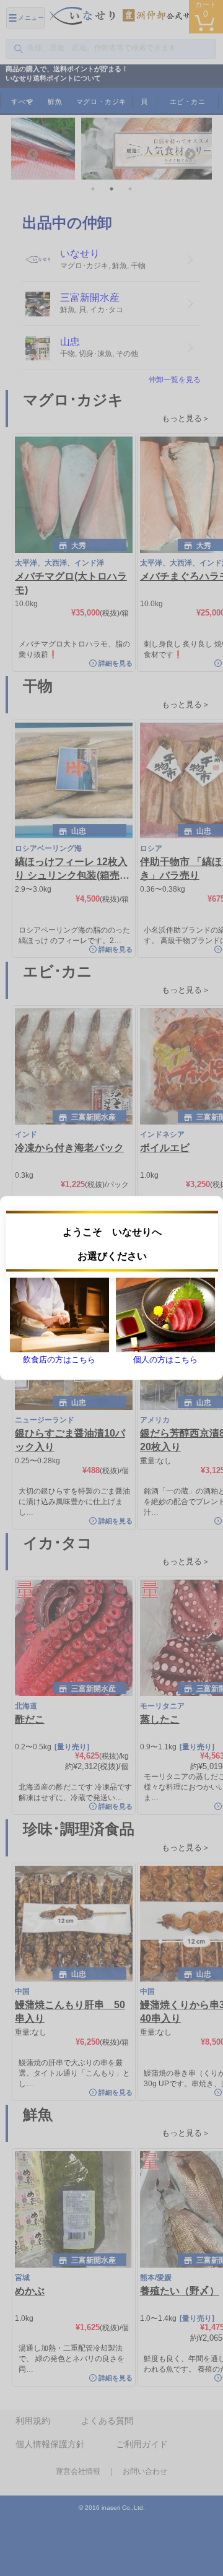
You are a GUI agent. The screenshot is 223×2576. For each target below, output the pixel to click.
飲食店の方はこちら (59, 1360)
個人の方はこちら (165, 1360)
